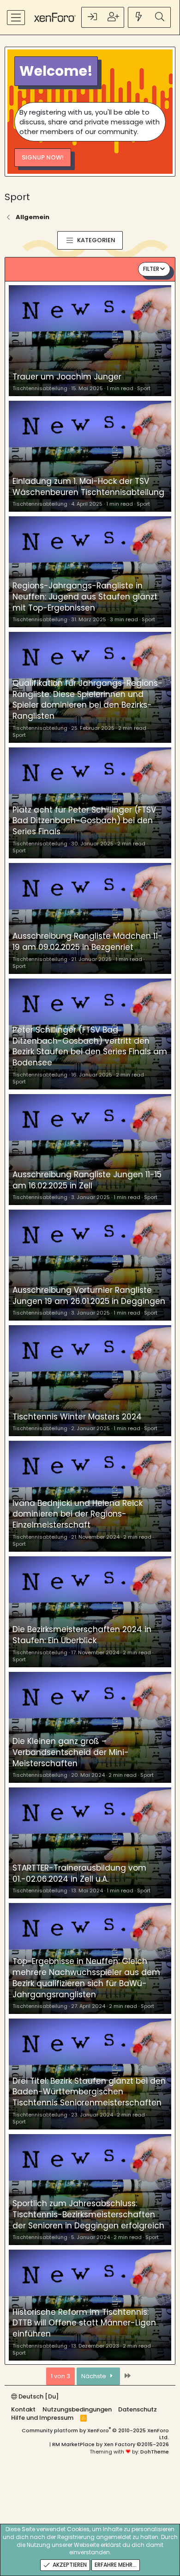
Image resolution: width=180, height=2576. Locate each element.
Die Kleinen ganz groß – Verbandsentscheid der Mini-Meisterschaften (71, 1752)
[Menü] (16, 18)
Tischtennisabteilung (40, 388)
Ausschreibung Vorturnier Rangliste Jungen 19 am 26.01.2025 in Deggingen (89, 1296)
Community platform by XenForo (95, 2434)
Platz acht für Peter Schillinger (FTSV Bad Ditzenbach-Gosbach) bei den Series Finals (84, 821)
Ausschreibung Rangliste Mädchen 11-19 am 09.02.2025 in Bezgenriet (87, 942)
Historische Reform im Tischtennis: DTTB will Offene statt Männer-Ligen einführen (84, 2323)
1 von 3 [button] (60, 2376)
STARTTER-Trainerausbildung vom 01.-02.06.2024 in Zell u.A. (79, 1873)
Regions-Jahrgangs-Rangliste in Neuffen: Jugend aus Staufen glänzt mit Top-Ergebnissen (85, 597)
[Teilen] (165, 388)
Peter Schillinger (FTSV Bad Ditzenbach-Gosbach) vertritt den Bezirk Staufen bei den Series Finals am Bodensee (90, 1046)
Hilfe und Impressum (42, 2418)
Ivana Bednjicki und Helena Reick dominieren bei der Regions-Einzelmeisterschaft (78, 1514)
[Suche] (160, 17)
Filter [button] (151, 269)
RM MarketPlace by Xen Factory (111, 2444)
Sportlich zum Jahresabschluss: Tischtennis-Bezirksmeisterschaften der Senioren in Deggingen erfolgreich (88, 2215)
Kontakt (23, 2409)
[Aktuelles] (139, 17)
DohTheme (155, 2452)
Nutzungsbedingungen (77, 2409)
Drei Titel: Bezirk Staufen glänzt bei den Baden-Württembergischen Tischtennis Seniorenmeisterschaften (89, 2092)
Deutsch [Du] (38, 2396)
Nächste (94, 2376)
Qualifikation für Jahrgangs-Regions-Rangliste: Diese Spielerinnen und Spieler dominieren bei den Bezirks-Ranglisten (87, 700)
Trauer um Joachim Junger (67, 377)
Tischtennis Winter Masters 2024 (77, 1417)
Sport (144, 388)
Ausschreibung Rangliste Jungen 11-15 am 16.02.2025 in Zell (87, 1180)
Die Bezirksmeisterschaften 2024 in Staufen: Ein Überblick (82, 1635)
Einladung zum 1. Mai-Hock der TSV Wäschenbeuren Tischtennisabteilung (88, 487)
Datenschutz (138, 2409)
